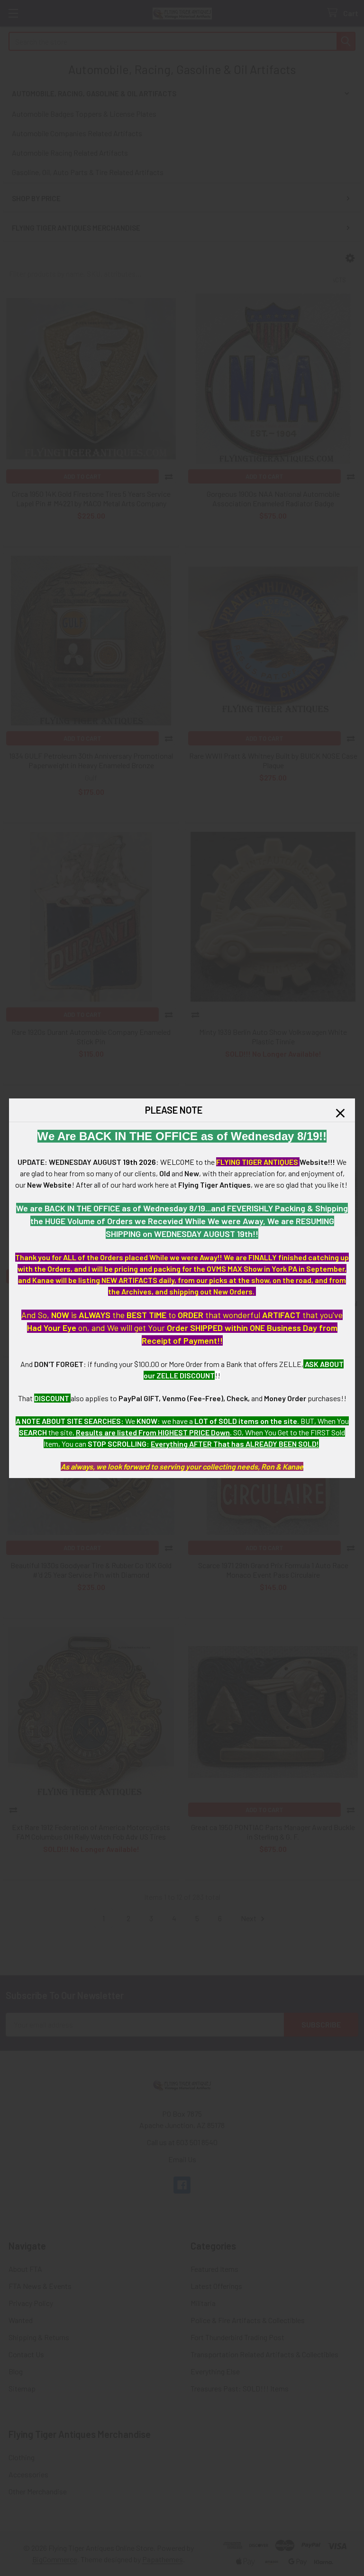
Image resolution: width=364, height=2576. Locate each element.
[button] (340, 1113)
